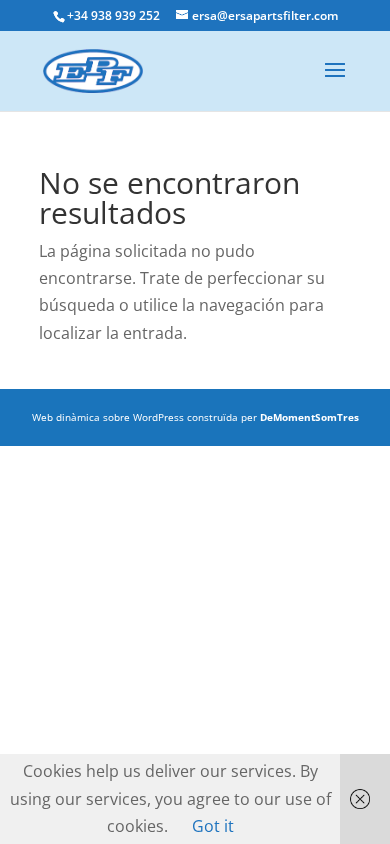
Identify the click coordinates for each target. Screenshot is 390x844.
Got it (213, 826)
